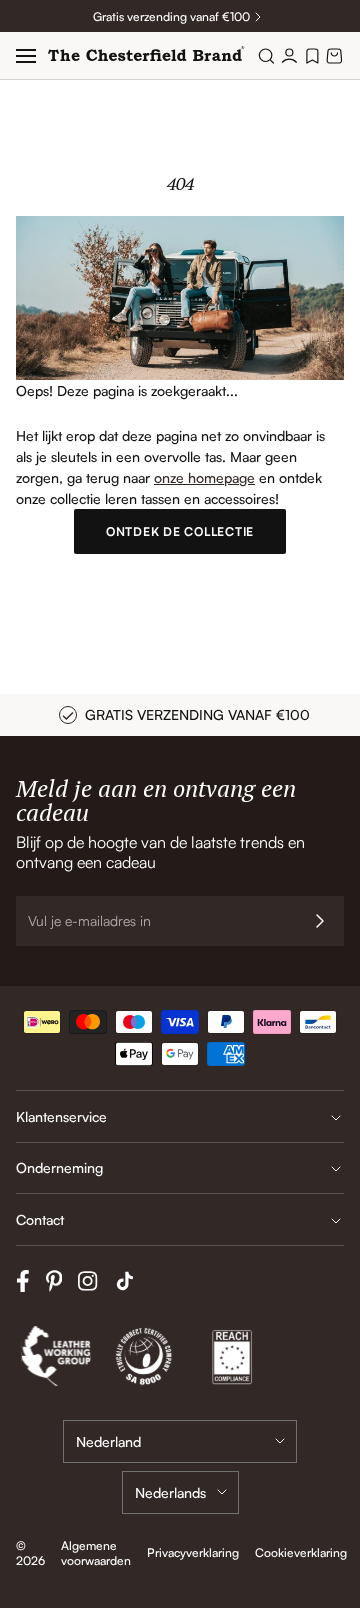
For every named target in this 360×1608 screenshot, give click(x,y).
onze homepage (204, 477)
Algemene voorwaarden (96, 1553)
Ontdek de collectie (180, 531)
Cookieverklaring (301, 1552)
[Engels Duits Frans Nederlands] (180, 1492)
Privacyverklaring (193, 1552)
